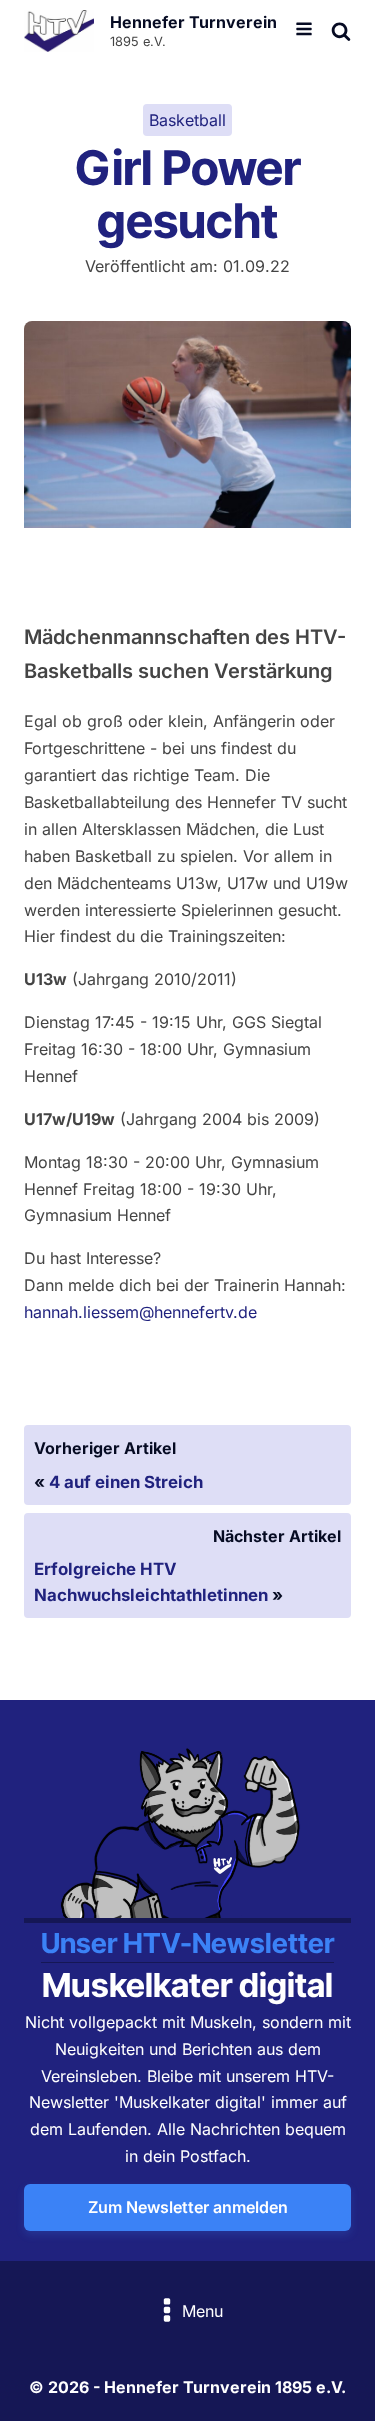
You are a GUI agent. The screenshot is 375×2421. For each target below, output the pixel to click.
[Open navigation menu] (304, 31)
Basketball (187, 120)
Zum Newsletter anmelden (188, 2207)
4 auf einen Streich (126, 1482)
